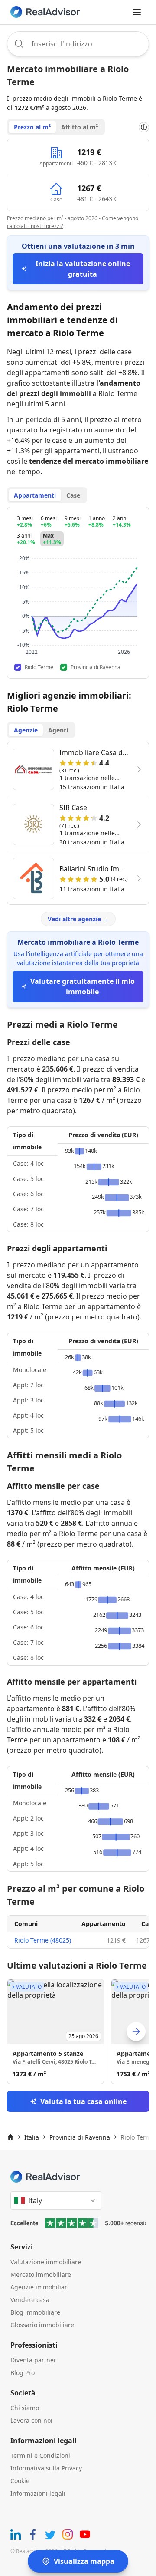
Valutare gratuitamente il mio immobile (83, 986)
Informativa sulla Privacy (46, 2468)
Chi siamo (25, 2408)
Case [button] (73, 495)
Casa (148, 1924)
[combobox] (78, 44)
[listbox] (78, 2032)
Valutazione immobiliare (46, 2262)
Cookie (20, 2481)
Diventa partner (33, 2360)
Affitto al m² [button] (80, 127)
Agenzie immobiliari (40, 2287)
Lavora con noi (31, 2420)
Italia (32, 2137)
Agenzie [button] (26, 730)
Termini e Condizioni (40, 2456)
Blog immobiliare (35, 2312)
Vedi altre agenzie (78, 919)
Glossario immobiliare (42, 2325)
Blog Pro (23, 2373)
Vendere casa (30, 2300)
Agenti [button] (58, 730)
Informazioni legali (38, 2493)
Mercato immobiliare (41, 2274)
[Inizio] (10, 2137)
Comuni (26, 1924)
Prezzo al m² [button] (32, 127)
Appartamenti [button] (35, 495)
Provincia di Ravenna (80, 2137)
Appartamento (104, 1924)
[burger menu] (137, 12)
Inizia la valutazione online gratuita (83, 269)
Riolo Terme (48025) (43, 1940)
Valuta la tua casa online (83, 2101)
